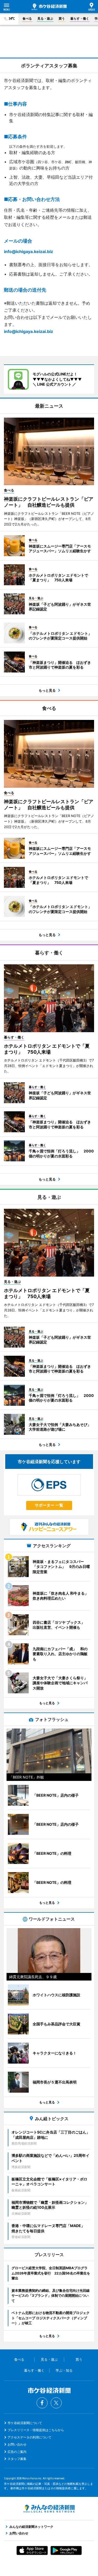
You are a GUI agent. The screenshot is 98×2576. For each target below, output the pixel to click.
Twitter (56, 2403)
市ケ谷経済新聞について (25, 2423)
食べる (27, 18)
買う (62, 18)
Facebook (42, 2403)
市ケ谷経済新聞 (49, 7)
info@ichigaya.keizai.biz (28, 251)
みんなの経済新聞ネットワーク (49, 2509)
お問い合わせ (17, 2444)
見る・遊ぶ (45, 18)
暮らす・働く (80, 18)
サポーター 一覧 (49, 1505)
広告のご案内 (17, 2452)
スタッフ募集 (17, 2459)
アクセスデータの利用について (30, 2437)
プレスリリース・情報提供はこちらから (36, 2430)
